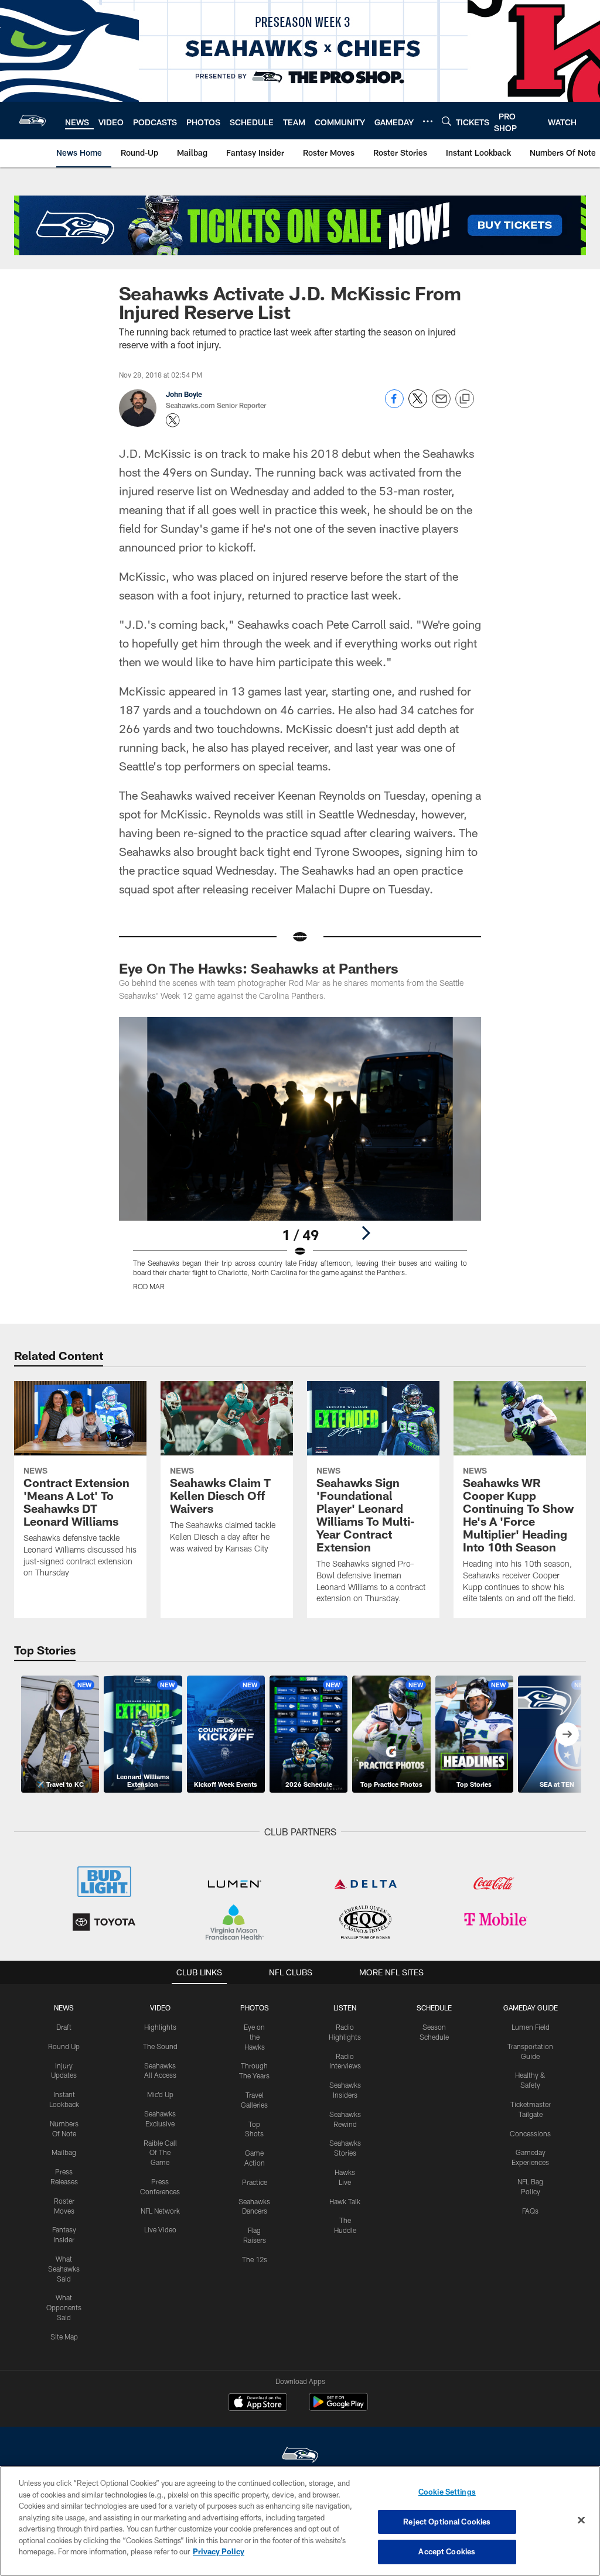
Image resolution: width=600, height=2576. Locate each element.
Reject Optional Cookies (447, 2522)
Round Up (64, 2046)
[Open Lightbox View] (300, 1161)
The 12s (255, 2259)
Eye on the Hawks (254, 2037)
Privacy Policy (219, 2551)
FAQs (530, 2211)
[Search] (446, 121)
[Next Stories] (567, 1734)
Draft (64, 2027)
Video (160, 2008)
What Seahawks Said (64, 2269)
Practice (255, 2182)
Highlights (160, 2027)
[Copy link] (465, 399)
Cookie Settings (447, 2492)
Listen (345, 2008)
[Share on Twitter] (418, 405)
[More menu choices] (428, 121)
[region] (300, 2521)
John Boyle (184, 394)
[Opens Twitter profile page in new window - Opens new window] (173, 420)
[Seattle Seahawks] (300, 2456)
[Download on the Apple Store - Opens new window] (258, 2403)
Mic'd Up (160, 2094)
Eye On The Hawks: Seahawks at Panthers (259, 968)
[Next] (366, 1233)
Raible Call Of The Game (160, 2153)
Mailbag (64, 2152)
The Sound (160, 2046)
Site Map (64, 2337)
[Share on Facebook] (394, 405)
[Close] (581, 2520)
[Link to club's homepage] (33, 121)
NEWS (64, 2008)
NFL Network (160, 2211)
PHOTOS (255, 2008)
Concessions (530, 2133)
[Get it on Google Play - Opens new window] (338, 2408)
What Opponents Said (64, 2307)
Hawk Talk (345, 2201)
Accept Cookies (447, 2551)
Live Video (160, 2229)
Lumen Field (531, 2027)
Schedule (434, 2008)
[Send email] (441, 405)
